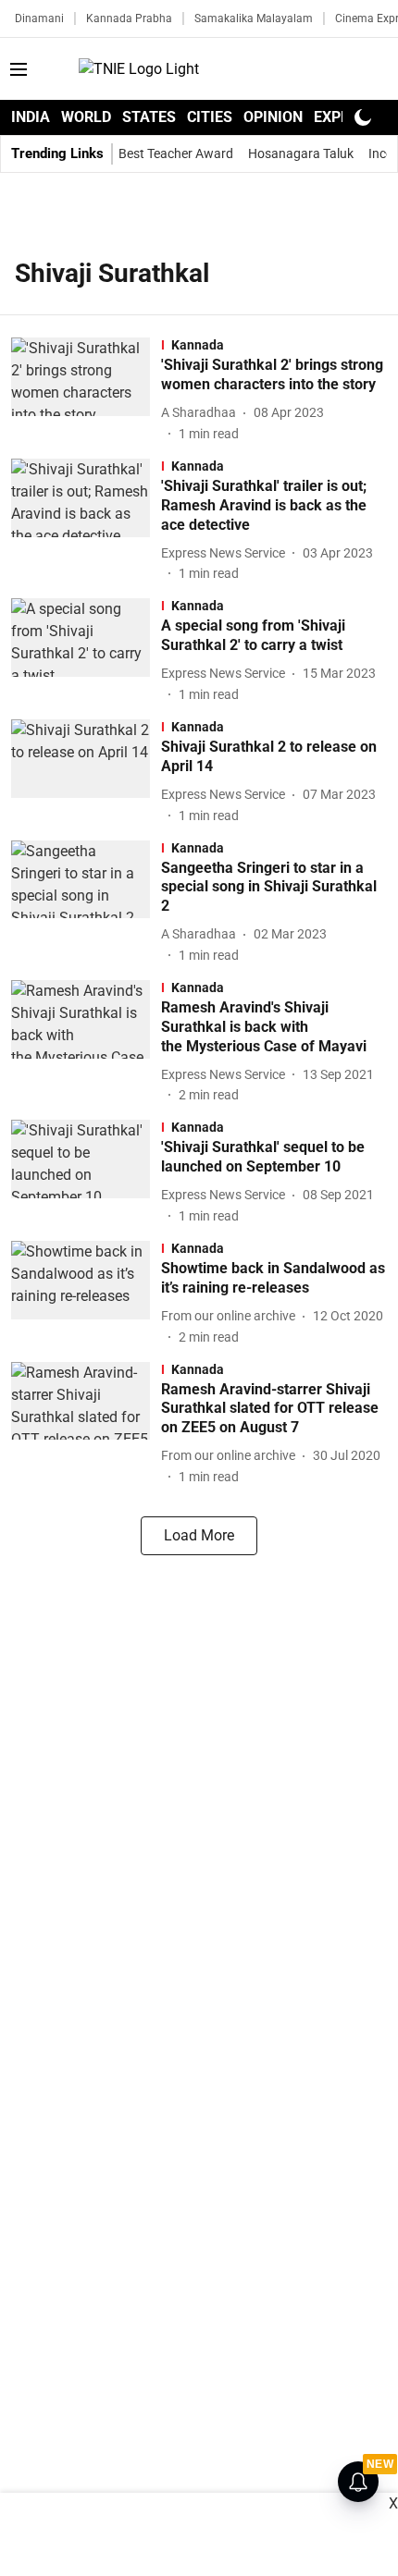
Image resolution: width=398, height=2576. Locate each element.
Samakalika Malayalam (254, 18)
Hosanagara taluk (301, 153)
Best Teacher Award (176, 153)
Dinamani (39, 18)
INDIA (31, 117)
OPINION (273, 117)
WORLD (86, 117)
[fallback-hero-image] (86, 391)
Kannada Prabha (129, 18)
